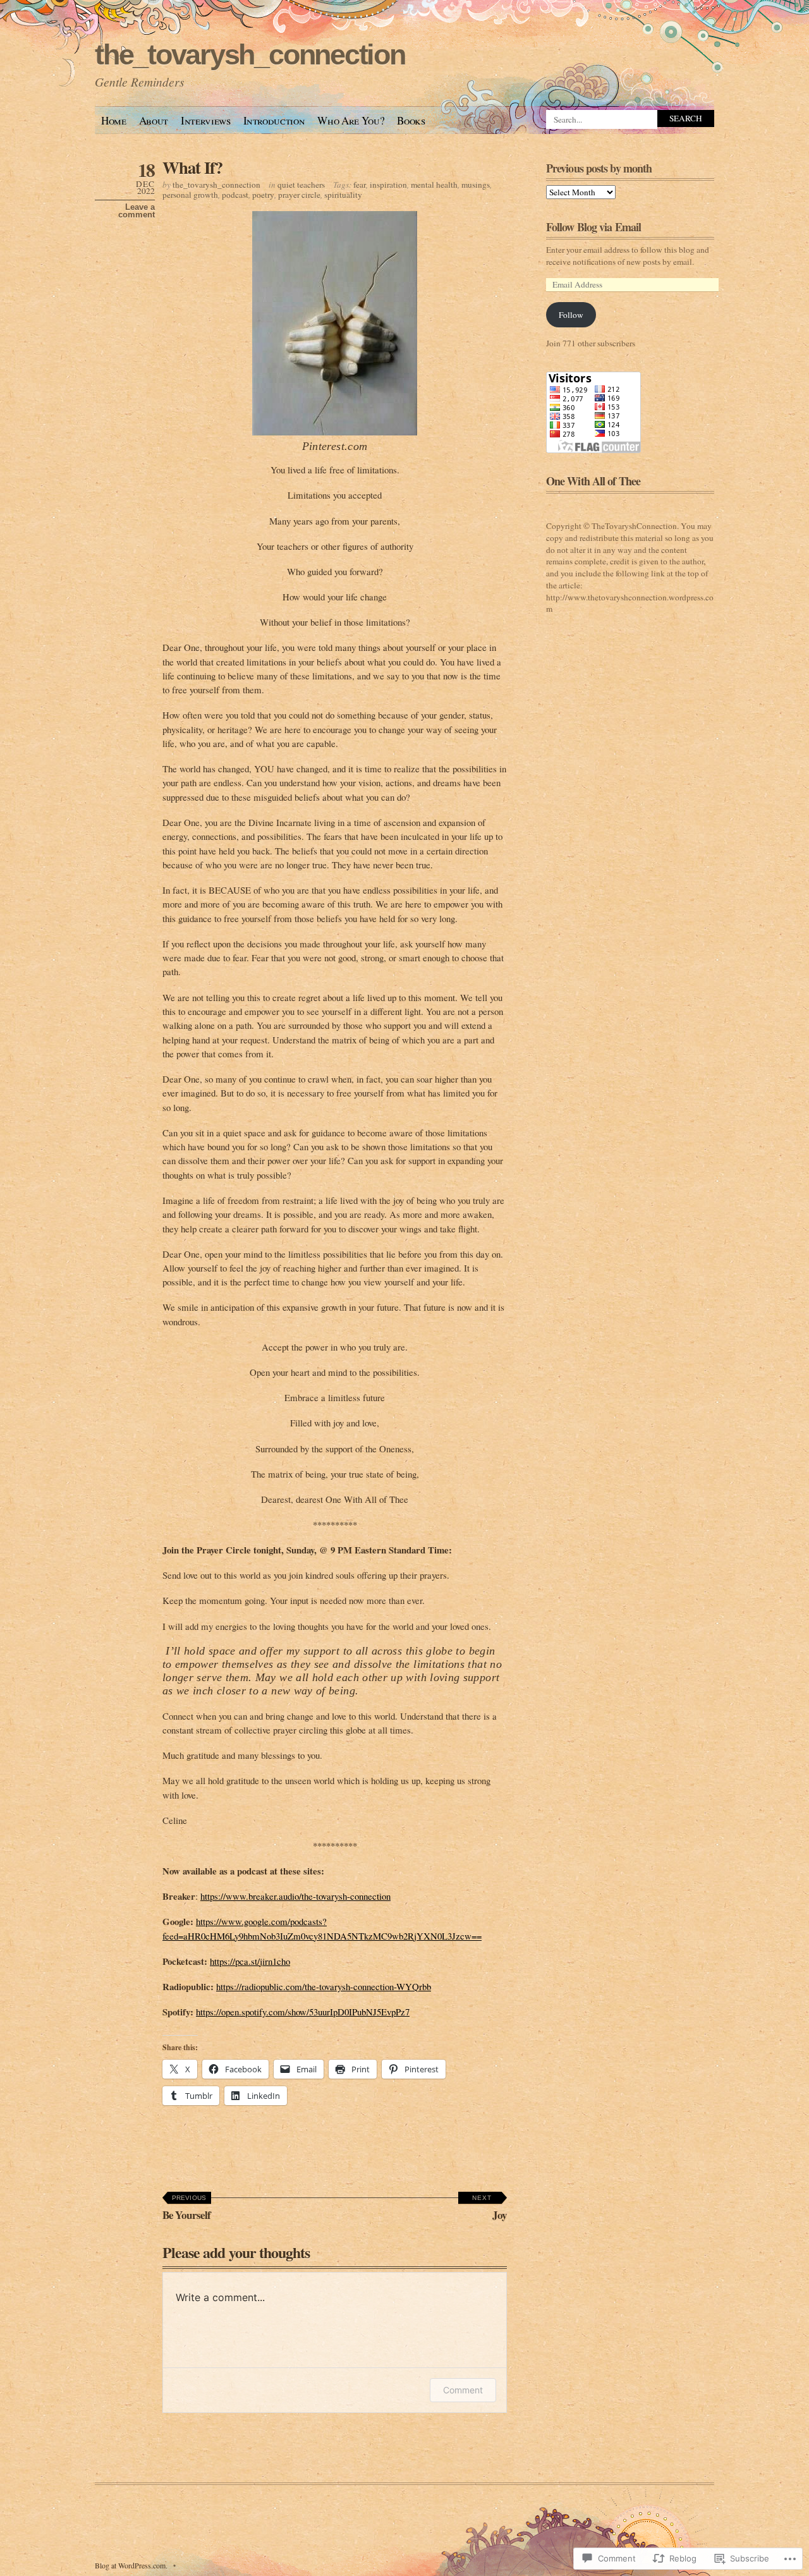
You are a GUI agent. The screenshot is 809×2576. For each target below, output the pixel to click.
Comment (463, 2390)
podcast (235, 195)
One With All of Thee (593, 481)
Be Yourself (187, 2208)
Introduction (274, 120)
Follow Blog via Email (593, 227)
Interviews (206, 120)
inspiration (388, 185)
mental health (434, 185)
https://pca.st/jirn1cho (250, 1961)
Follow (571, 315)
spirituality (343, 195)
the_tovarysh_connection (250, 55)
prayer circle (299, 195)
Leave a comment (137, 211)
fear (360, 185)
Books (411, 120)
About (154, 120)
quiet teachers (301, 185)
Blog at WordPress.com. (131, 2565)
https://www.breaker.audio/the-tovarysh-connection (295, 1896)
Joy (490, 2208)
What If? (192, 167)
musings (476, 185)
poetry (263, 195)
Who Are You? (351, 120)
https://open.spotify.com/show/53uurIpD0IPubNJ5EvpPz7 (303, 2012)
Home (114, 120)
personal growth (190, 195)
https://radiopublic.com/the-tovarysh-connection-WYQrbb (324, 1986)
